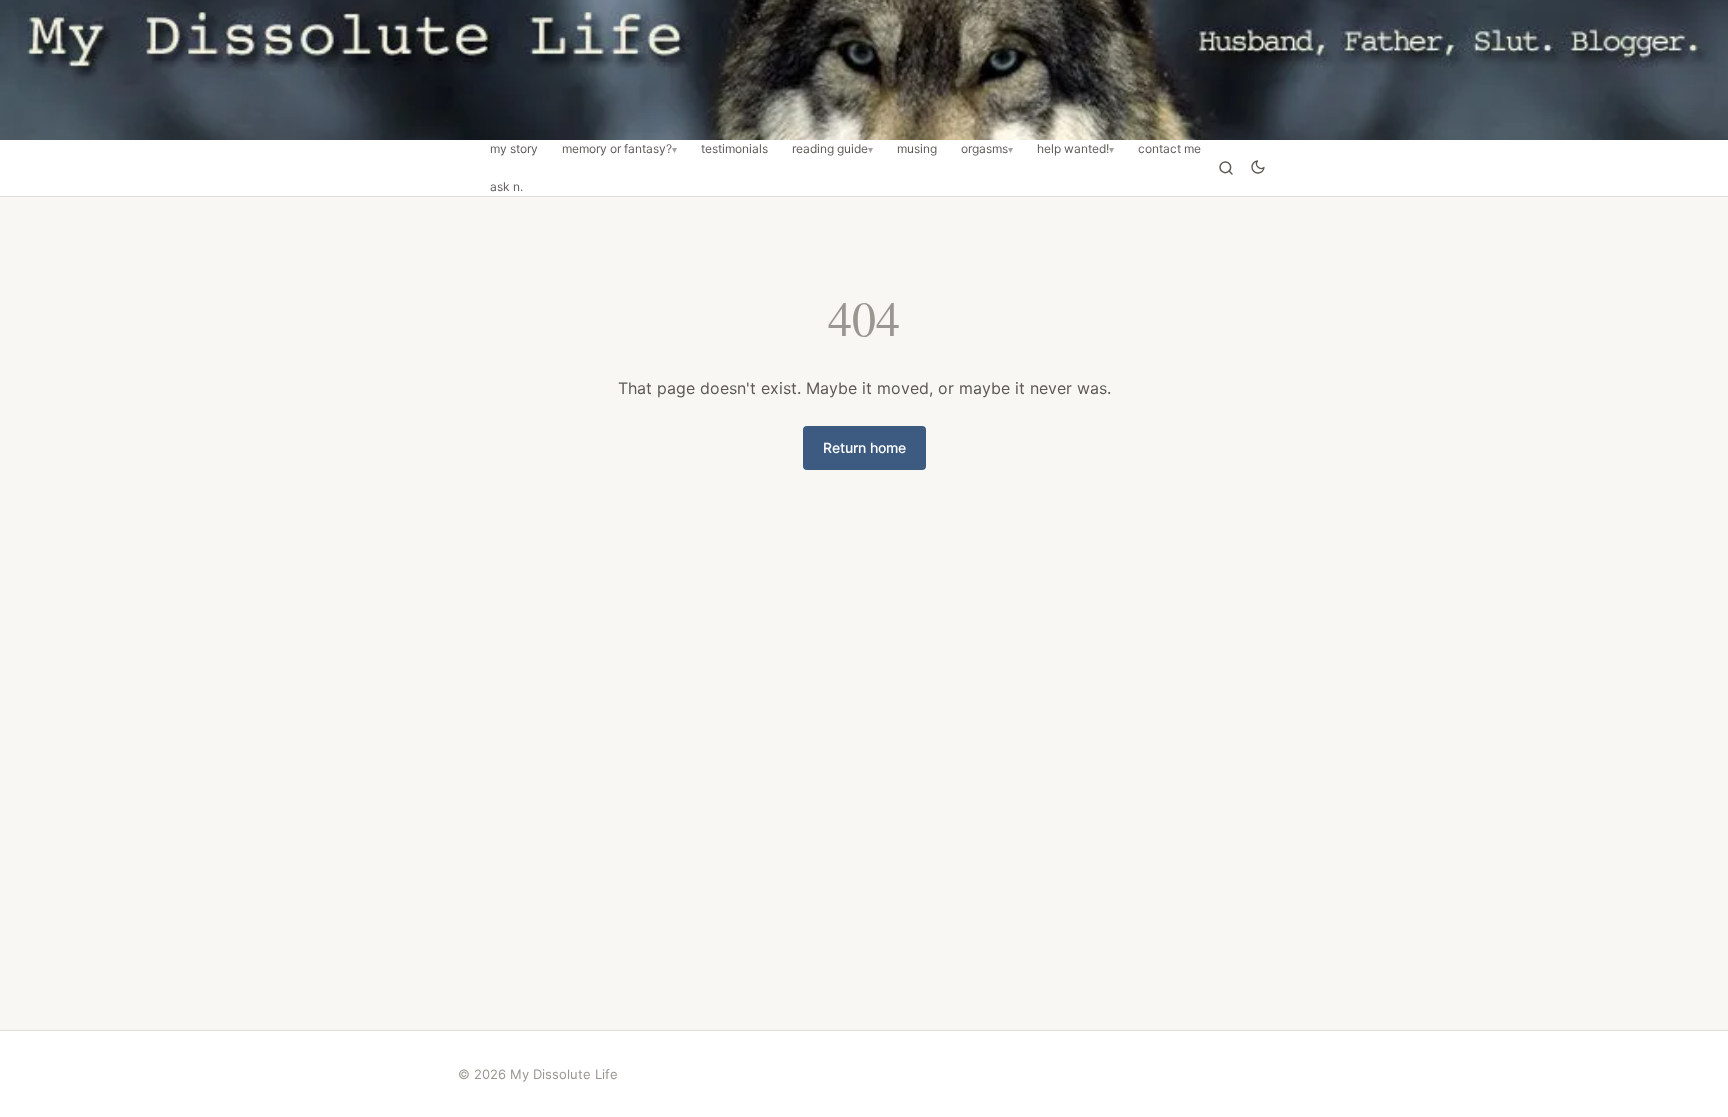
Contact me (1169, 149)
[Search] (1226, 168)
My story (514, 149)
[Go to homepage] (864, 70)
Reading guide (830, 149)
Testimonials (734, 149)
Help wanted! (1073, 149)
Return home (864, 447)
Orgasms (984, 149)
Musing (917, 149)
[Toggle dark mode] (1258, 168)
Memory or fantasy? (617, 149)
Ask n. (506, 187)
